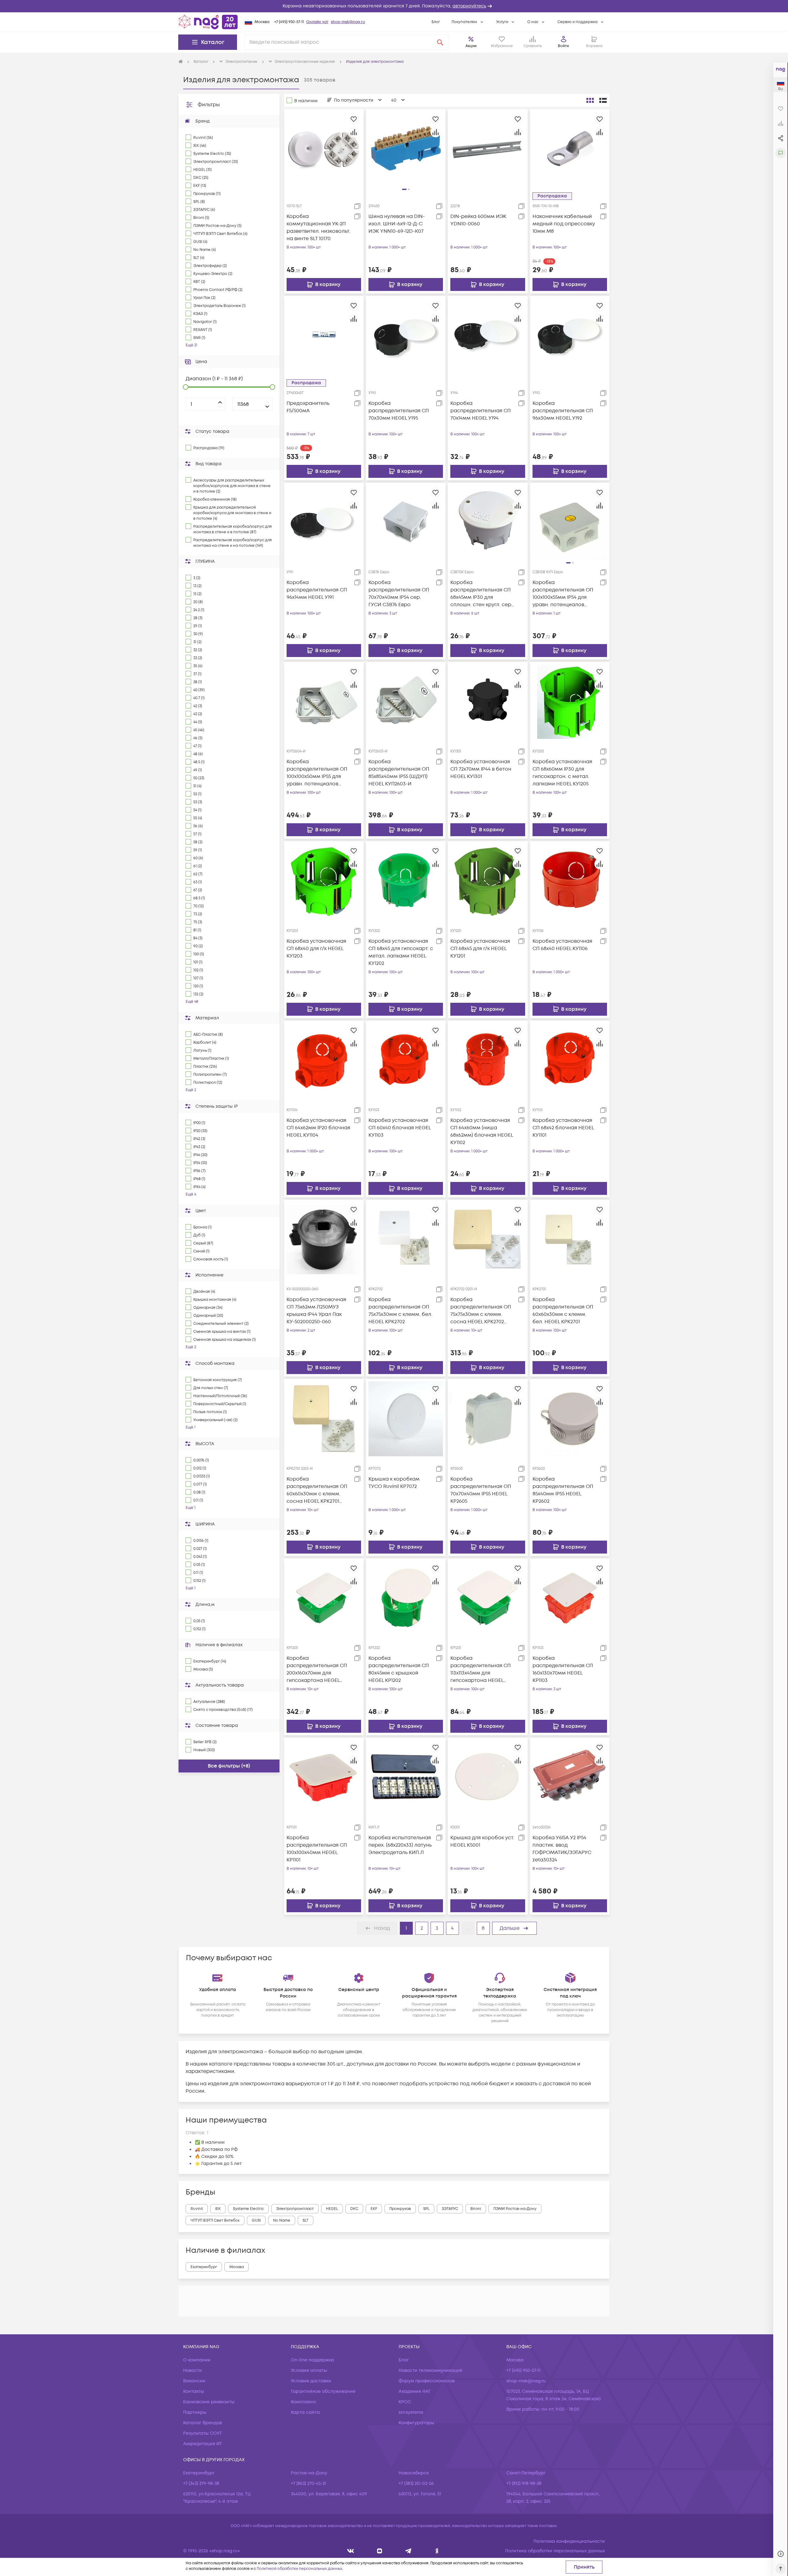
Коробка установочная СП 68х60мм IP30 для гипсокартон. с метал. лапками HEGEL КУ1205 (562, 773)
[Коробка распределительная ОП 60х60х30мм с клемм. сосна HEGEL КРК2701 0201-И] (324, 1419)
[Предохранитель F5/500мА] (324, 336)
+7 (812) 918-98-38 (524, 2483)
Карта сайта (305, 2412)
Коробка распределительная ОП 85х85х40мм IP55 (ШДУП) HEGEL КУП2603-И (399, 773)
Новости (193, 2370)
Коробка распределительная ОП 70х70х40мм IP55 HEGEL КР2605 (481, 1490)
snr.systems (411, 2412)
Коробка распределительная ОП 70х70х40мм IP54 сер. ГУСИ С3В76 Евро (399, 594)
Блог (436, 22)
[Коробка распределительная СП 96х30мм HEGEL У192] (570, 336)
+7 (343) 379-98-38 (201, 2483)
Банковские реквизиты (209, 2402)
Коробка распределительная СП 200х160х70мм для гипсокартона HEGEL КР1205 (317, 1669)
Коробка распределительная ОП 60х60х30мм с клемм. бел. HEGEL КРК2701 (563, 1311)
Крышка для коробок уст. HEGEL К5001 (482, 1841)
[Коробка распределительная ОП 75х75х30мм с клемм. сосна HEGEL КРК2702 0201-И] (488, 1240)
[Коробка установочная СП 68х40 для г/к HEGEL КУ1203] (324, 881)
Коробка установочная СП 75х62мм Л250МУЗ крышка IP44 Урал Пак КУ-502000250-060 (316, 1311)
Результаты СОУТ (203, 2433)
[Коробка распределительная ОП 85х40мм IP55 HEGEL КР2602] (570, 1419)
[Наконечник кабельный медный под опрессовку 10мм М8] (570, 149)
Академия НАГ (415, 2391)
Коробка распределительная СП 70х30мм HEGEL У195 (399, 411)
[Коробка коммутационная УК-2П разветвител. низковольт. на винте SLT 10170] (324, 149)
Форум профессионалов (427, 2381)
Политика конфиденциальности (569, 2541)
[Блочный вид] (590, 100)
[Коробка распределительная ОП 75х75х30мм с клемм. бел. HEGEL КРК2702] (406, 1240)
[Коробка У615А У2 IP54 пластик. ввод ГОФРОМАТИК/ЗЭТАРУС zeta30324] (570, 1777)
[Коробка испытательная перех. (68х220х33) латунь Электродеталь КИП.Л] (406, 1777)
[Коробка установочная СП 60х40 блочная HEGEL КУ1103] (406, 1060)
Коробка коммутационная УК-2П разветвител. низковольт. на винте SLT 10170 (318, 228)
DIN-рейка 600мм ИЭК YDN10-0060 (478, 220)
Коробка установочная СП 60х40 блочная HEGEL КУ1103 (400, 1128)
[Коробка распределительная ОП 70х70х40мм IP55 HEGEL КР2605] (488, 1419)
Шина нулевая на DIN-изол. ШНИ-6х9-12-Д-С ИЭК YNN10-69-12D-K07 (397, 224)
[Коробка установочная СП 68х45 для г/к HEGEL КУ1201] (488, 881)
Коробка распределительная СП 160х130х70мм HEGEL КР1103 (563, 1669)
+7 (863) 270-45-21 (309, 2483)
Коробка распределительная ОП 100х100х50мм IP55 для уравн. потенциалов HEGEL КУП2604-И (317, 773)
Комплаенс (304, 2402)
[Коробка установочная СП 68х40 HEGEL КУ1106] (570, 881)
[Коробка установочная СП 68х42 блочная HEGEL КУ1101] (570, 1060)
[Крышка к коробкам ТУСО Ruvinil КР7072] (406, 1419)
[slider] (186, 387)
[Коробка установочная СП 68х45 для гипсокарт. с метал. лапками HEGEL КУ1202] (406, 881)
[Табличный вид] (603, 100)
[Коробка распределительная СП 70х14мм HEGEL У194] (488, 336)
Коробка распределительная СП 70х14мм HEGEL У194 (480, 411)
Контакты (194, 2391)
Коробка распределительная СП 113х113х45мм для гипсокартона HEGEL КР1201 (480, 1669)
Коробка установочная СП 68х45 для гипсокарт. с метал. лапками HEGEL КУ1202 (401, 952)
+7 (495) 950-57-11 (289, 22)
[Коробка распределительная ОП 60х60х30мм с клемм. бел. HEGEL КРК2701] (570, 1240)
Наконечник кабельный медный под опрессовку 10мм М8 (564, 224)
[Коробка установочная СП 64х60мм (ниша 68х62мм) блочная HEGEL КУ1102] (488, 1060)
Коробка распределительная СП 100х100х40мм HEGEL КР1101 (317, 1849)
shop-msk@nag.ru (348, 22)
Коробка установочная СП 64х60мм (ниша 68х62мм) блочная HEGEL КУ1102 (482, 1131)
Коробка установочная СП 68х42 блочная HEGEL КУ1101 (563, 1128)
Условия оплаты (309, 2370)
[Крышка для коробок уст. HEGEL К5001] (488, 1777)
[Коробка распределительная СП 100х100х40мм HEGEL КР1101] (324, 1777)
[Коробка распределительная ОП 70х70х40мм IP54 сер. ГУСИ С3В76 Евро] (406, 522)
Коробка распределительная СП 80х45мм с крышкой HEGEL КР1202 (399, 1669)
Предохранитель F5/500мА (308, 407)
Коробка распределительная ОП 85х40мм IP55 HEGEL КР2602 (563, 1490)
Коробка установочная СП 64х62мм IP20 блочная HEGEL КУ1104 (318, 1128)
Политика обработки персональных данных (555, 2551)
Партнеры (195, 2412)
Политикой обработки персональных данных (300, 2569)
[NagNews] (408, 2551)
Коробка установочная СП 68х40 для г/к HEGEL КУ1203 (316, 949)
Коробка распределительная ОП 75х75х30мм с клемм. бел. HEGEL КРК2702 (400, 1311)
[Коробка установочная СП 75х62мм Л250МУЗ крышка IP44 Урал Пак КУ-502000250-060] (324, 1240)
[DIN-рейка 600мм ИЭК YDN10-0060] (488, 149)
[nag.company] (351, 2551)
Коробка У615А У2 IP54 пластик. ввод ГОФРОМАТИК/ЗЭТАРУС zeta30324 (562, 1849)
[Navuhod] (380, 2551)
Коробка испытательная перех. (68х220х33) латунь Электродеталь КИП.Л (400, 1845)
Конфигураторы (416, 2423)
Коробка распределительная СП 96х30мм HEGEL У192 (563, 411)
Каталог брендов (203, 2423)
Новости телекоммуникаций (430, 2370)
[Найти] (440, 42)
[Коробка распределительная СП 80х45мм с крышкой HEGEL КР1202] (406, 1598)
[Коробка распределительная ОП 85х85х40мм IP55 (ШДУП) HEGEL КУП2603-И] (406, 701)
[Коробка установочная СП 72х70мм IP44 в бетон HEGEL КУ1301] (488, 701)
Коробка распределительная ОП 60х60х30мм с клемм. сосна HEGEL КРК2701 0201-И (317, 1490)
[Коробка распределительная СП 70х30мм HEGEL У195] (406, 336)
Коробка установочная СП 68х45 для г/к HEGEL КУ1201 (480, 949)
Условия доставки (311, 2381)
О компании (197, 2360)
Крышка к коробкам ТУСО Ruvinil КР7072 (394, 1483)
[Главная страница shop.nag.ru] (208, 22)
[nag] (437, 2551)
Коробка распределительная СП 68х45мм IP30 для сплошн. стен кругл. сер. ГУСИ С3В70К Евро (481, 594)
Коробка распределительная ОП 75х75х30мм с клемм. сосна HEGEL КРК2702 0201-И (481, 1311)
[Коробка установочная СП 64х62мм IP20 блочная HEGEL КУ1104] (324, 1060)
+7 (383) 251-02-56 (416, 2483)
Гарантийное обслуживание (323, 2391)
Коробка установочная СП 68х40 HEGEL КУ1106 (562, 945)
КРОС (405, 2402)
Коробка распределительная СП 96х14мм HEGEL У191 (317, 590)
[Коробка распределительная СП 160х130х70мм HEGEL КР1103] (570, 1598)
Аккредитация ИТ (203, 2444)
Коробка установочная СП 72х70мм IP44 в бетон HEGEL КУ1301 (481, 769)
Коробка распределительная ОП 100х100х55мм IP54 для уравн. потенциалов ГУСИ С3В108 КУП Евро (563, 594)
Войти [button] (563, 46)
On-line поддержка (312, 2360)
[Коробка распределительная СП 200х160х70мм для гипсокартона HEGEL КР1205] (324, 1598)
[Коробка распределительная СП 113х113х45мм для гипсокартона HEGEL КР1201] (488, 1598)
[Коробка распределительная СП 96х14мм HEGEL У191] (324, 522)
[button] (394, 6)
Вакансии (194, 2381)
